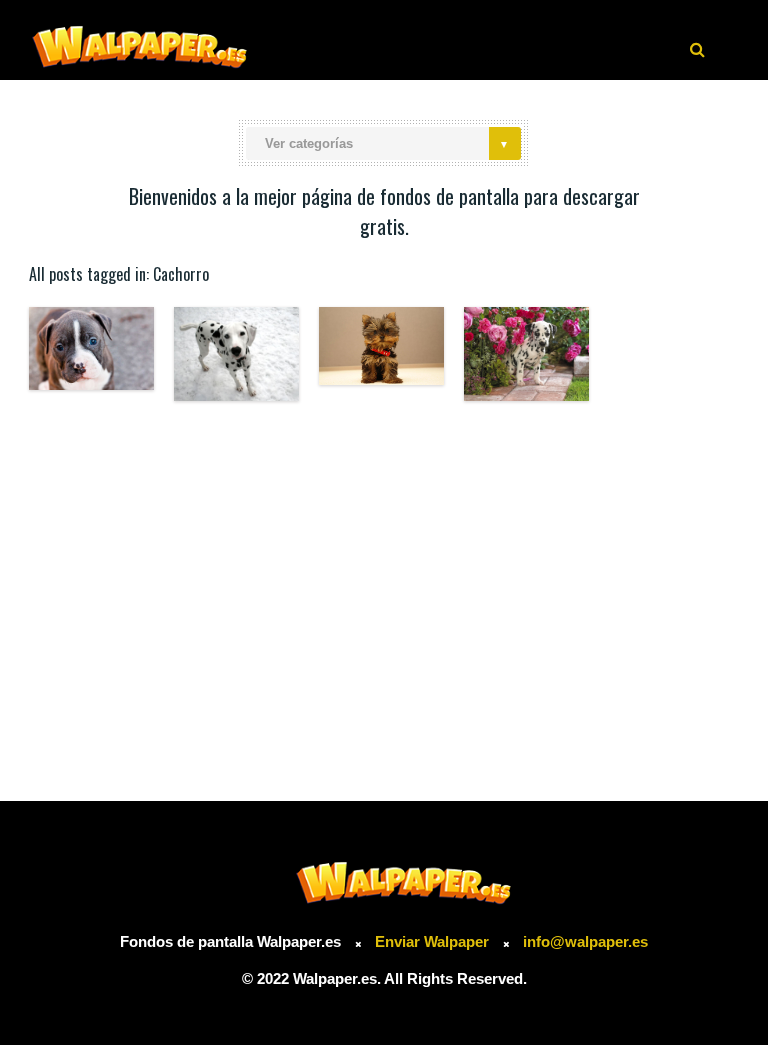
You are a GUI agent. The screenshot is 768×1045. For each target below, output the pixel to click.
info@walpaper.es (585, 941)
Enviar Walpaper (432, 941)
